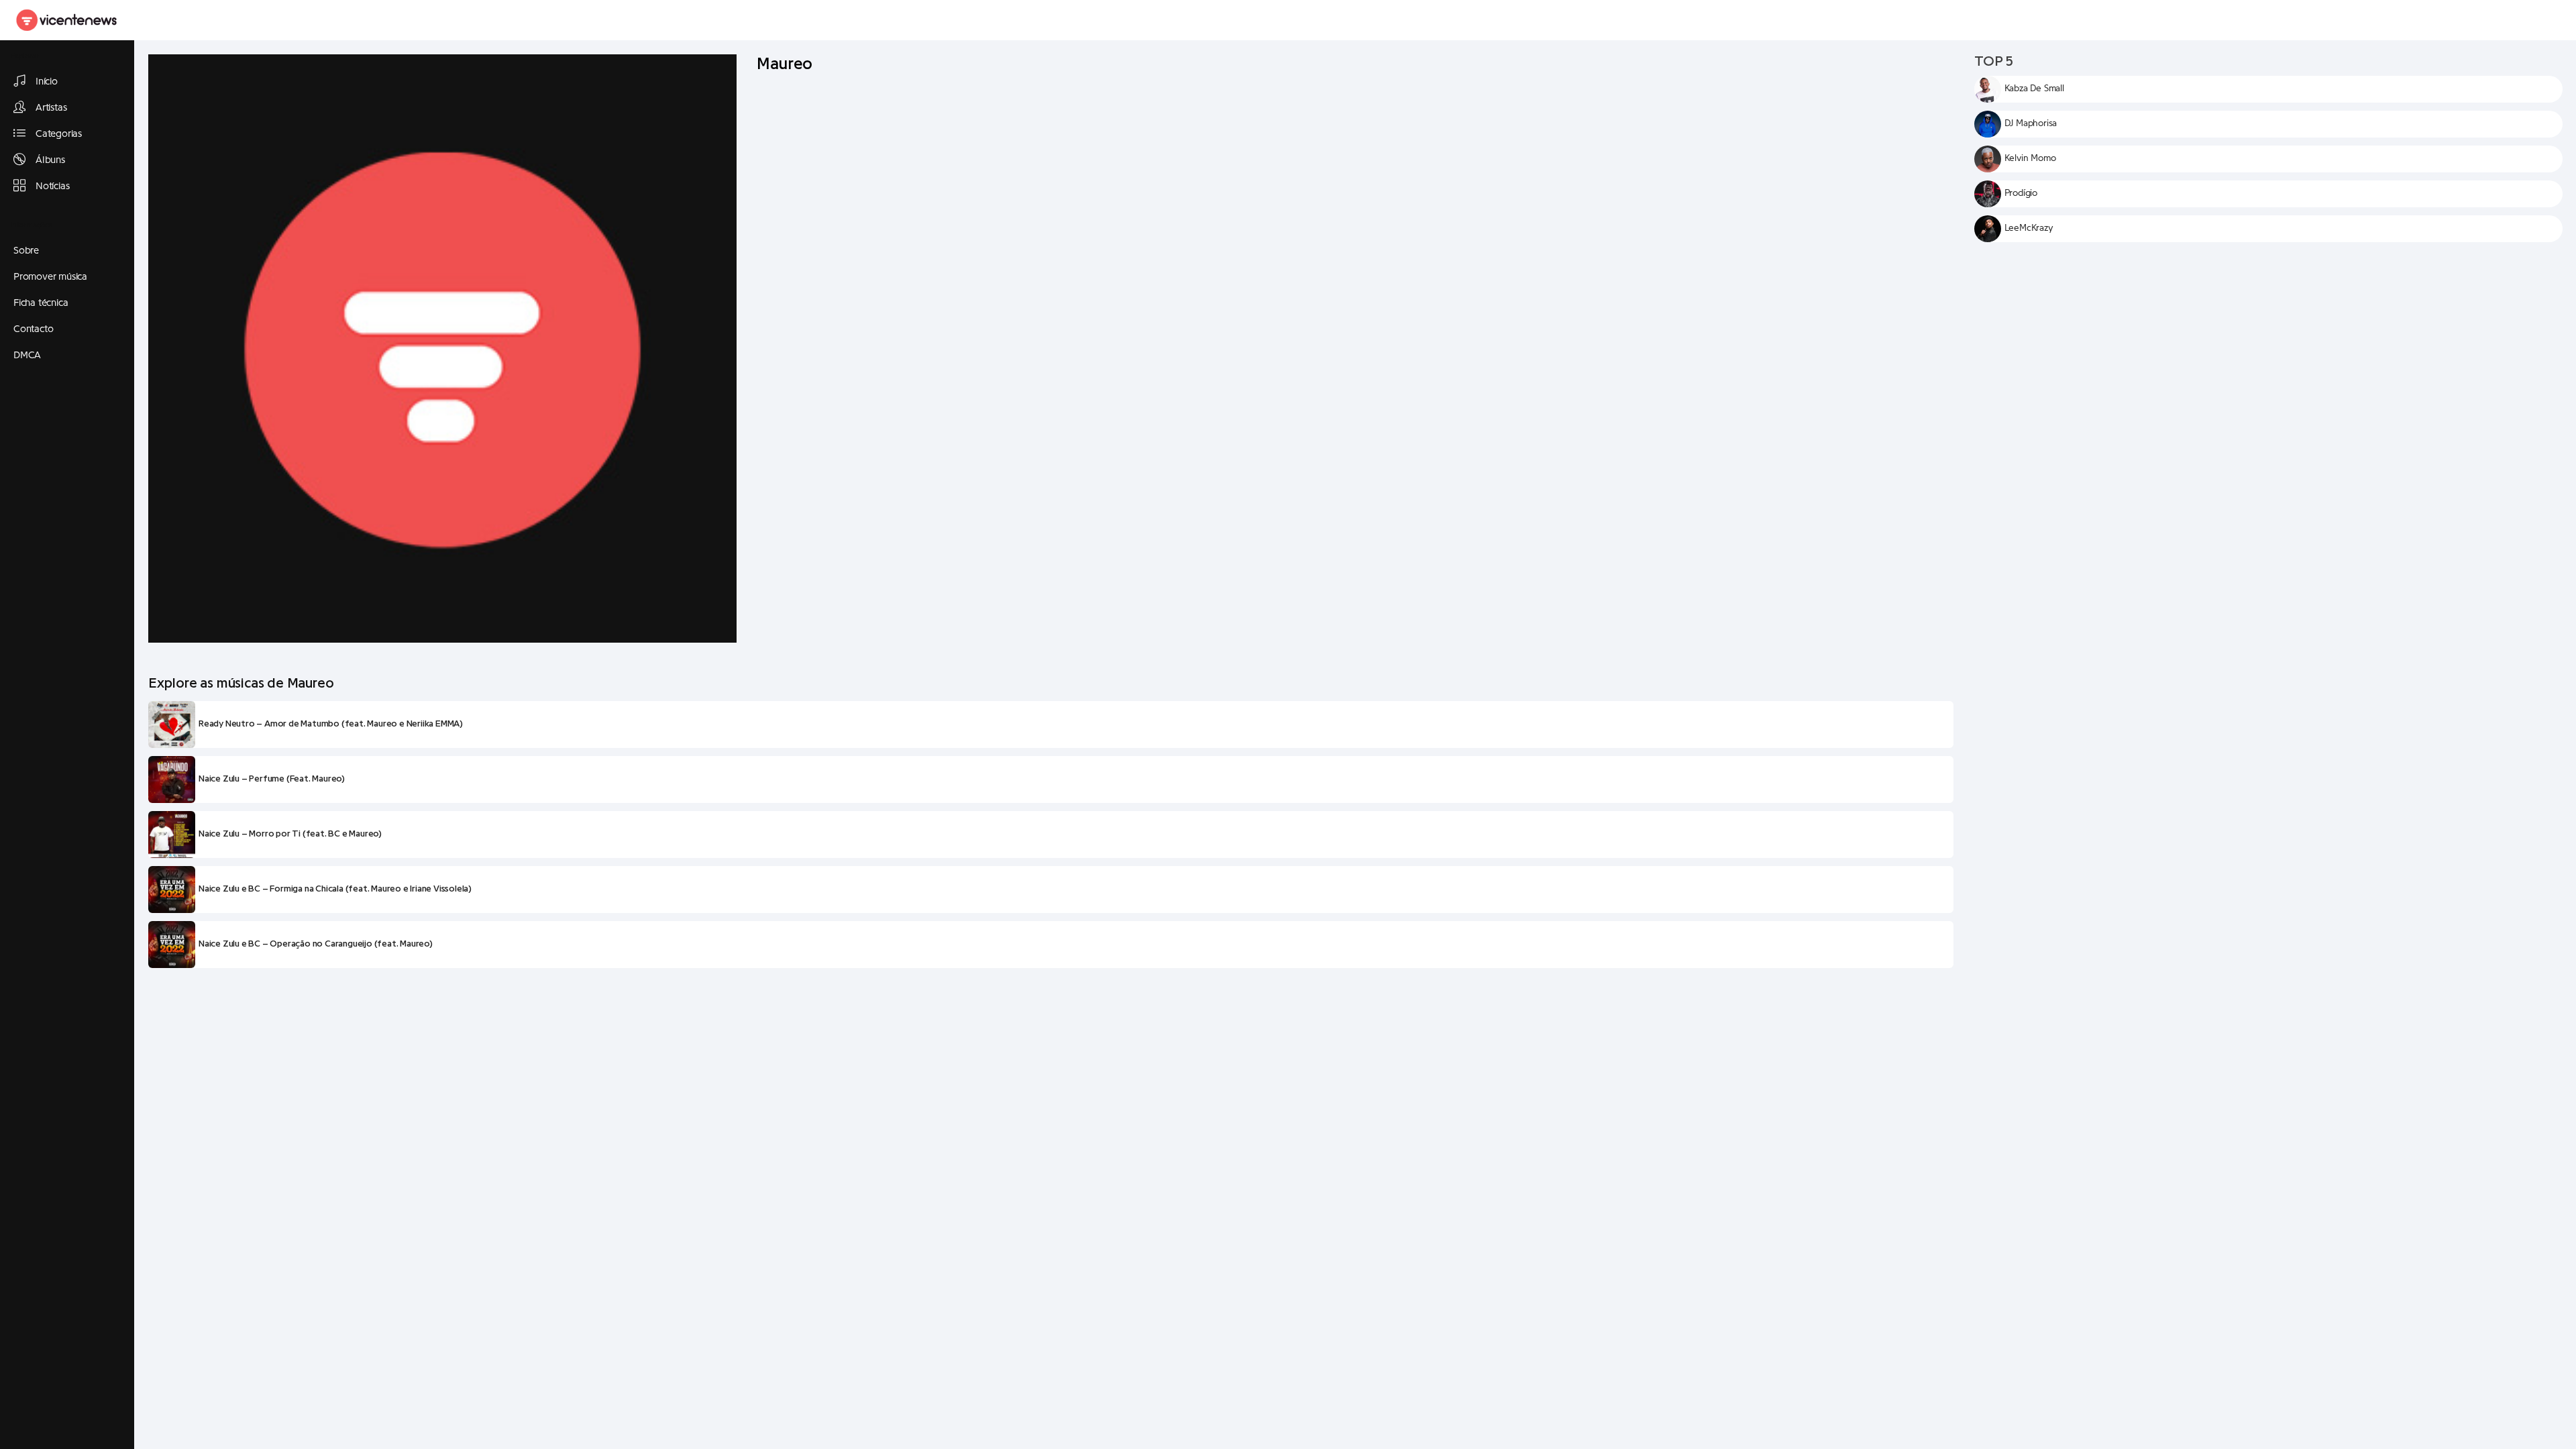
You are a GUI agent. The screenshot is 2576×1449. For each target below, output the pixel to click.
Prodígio (2021, 193)
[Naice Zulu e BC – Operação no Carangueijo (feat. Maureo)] (172, 945)
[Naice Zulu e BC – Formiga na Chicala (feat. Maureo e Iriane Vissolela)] (172, 890)
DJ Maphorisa (2031, 123)
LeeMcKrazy (2029, 228)
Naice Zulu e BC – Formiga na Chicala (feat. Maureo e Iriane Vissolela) (335, 889)
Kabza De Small (2034, 89)
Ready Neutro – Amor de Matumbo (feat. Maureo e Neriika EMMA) (331, 724)
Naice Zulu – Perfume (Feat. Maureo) (272, 779)
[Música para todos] (67, 20)
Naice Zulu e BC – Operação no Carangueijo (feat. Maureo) (316, 944)
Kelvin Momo (2030, 158)
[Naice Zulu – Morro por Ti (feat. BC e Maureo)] (172, 835)
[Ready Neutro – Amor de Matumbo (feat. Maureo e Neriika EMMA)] (172, 724)
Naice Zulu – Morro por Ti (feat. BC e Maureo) (290, 834)
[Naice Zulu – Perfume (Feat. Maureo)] (172, 780)
